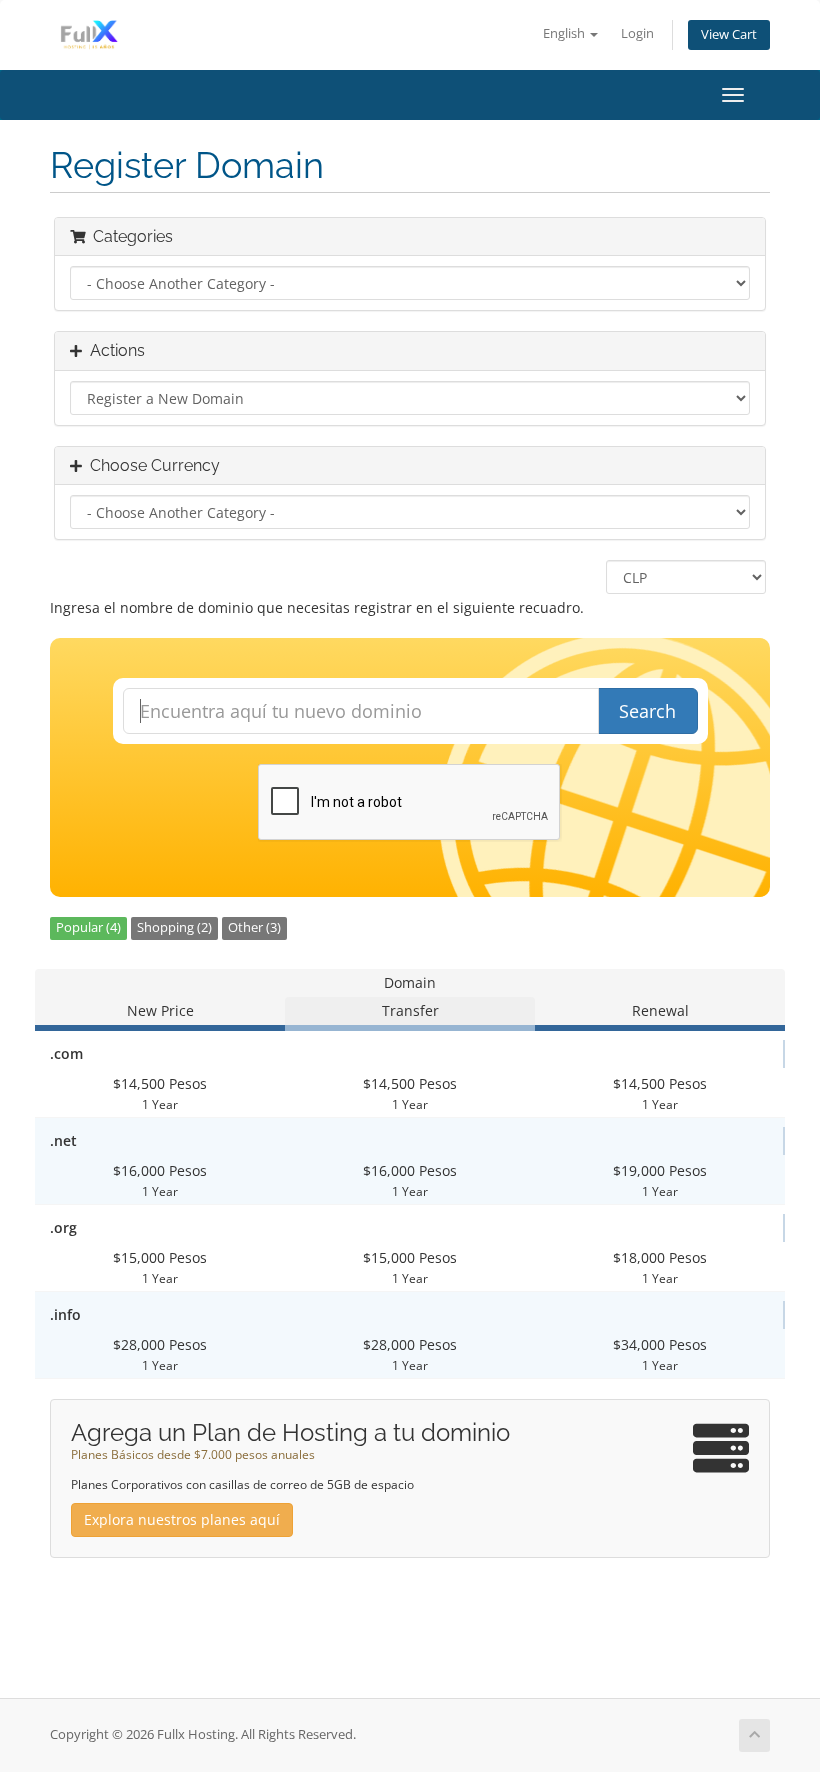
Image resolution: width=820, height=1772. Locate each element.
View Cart (729, 34)
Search (647, 711)
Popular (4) (88, 927)
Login (637, 33)
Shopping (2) (174, 927)
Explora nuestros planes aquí (182, 1519)
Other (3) (254, 927)
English (565, 33)
